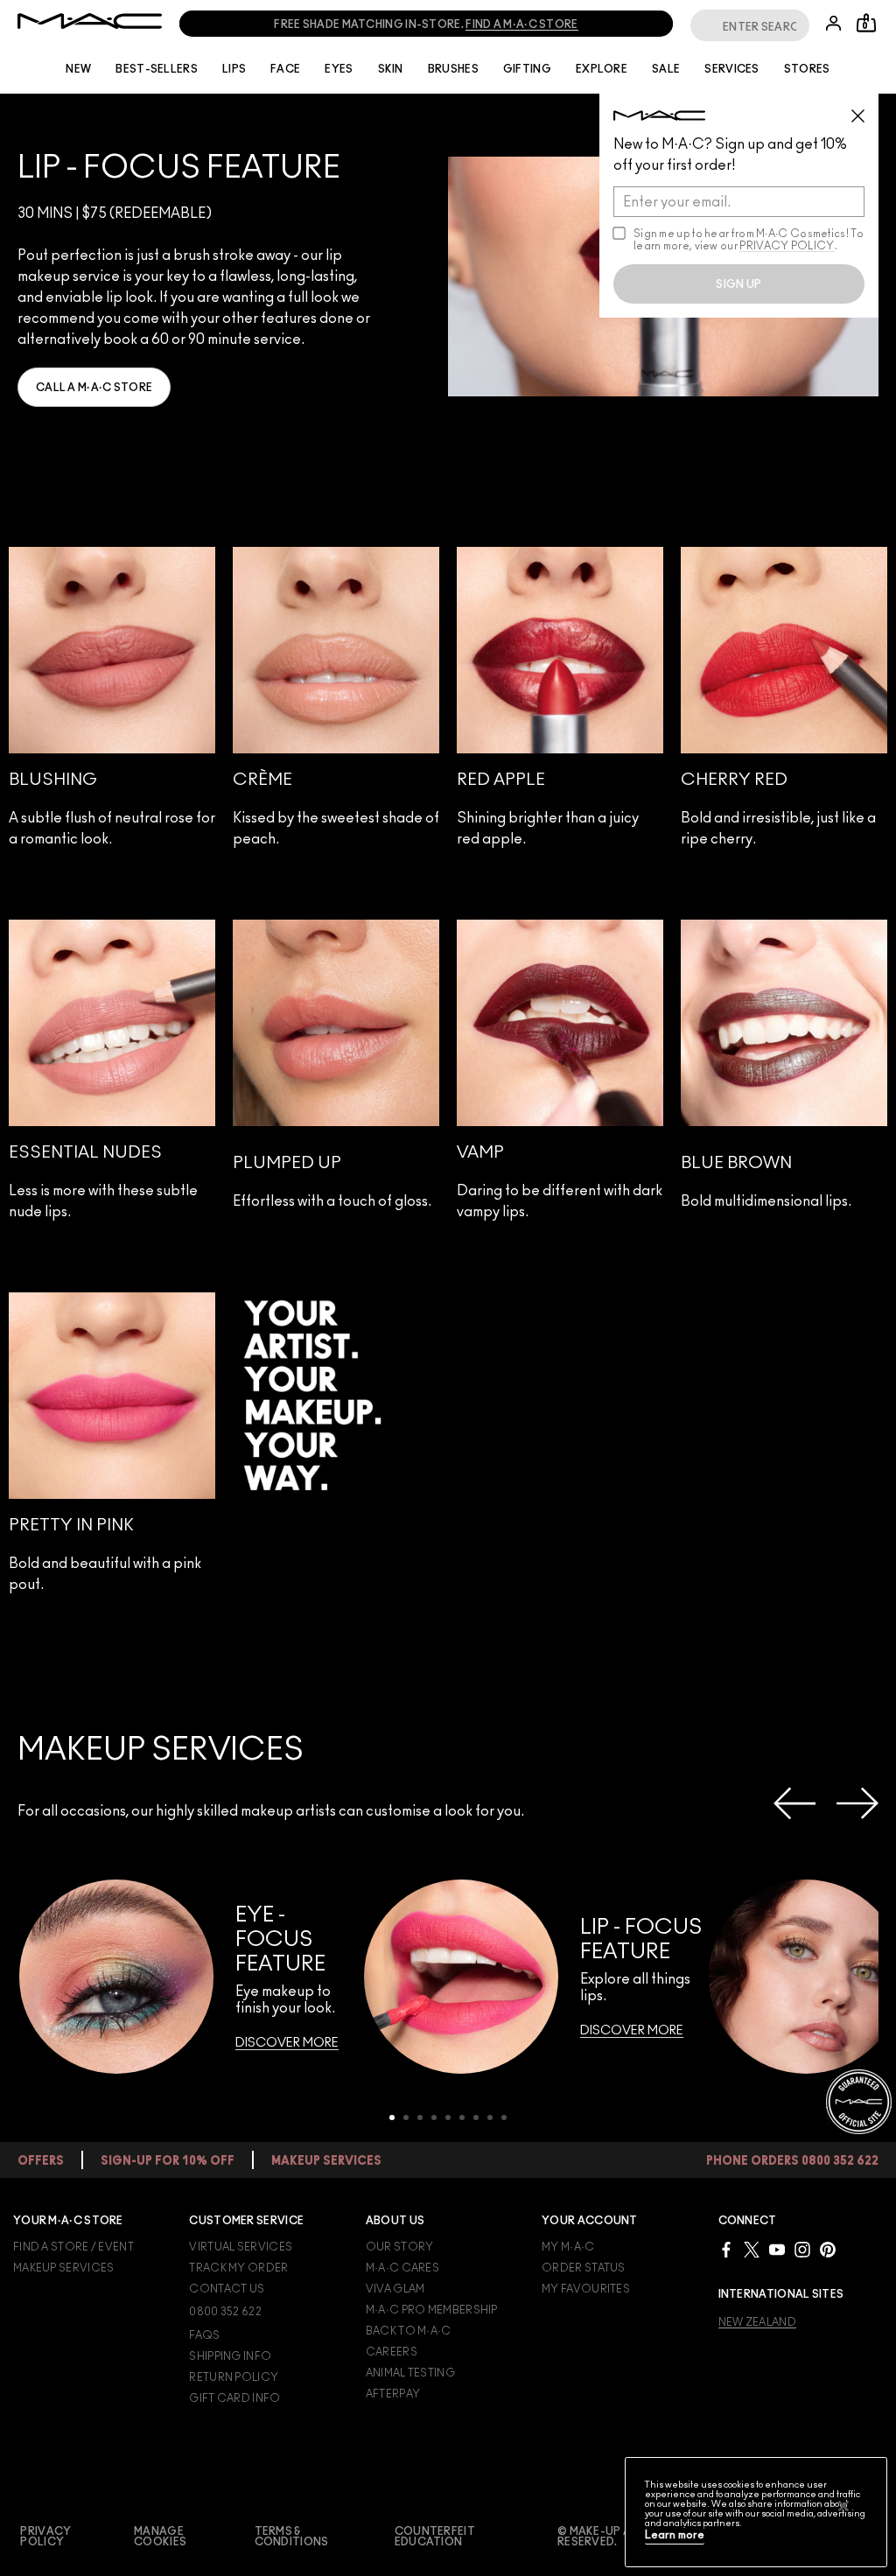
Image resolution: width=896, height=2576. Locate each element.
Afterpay (393, 2394)
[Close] (843, 2506)
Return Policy (234, 2377)
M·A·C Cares (402, 2268)
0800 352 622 (225, 2312)
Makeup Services (64, 2268)
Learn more (675, 2535)
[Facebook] (726, 2249)
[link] (94, 387)
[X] (752, 2249)
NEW (78, 69)
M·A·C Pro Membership (432, 2310)
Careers (392, 2352)
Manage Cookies (160, 2537)
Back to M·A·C (409, 2331)
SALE (666, 69)
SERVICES (731, 69)
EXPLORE (602, 69)
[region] (756, 2512)
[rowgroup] (448, 698)
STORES (807, 69)
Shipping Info (230, 2356)
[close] (865, 109)
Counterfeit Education (435, 2537)
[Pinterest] (828, 2249)
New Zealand (757, 2322)
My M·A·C (568, 2247)
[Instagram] (802, 2249)
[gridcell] (112, 707)
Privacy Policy (45, 2537)
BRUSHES (453, 69)
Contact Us (227, 2289)
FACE (285, 69)
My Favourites (586, 2289)
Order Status (584, 2268)
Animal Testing (410, 2373)
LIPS (234, 69)
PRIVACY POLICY (787, 246)
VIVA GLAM (395, 2289)
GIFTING (527, 69)
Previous (794, 1803)
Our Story (400, 2247)
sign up (738, 284)
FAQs (204, 2335)
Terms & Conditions (292, 2537)
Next (857, 1803)
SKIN (391, 69)
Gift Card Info (234, 2398)
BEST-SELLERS (157, 69)
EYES (339, 69)
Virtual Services (241, 2247)
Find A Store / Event (73, 2247)
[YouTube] (777, 2249)
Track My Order (238, 2268)
